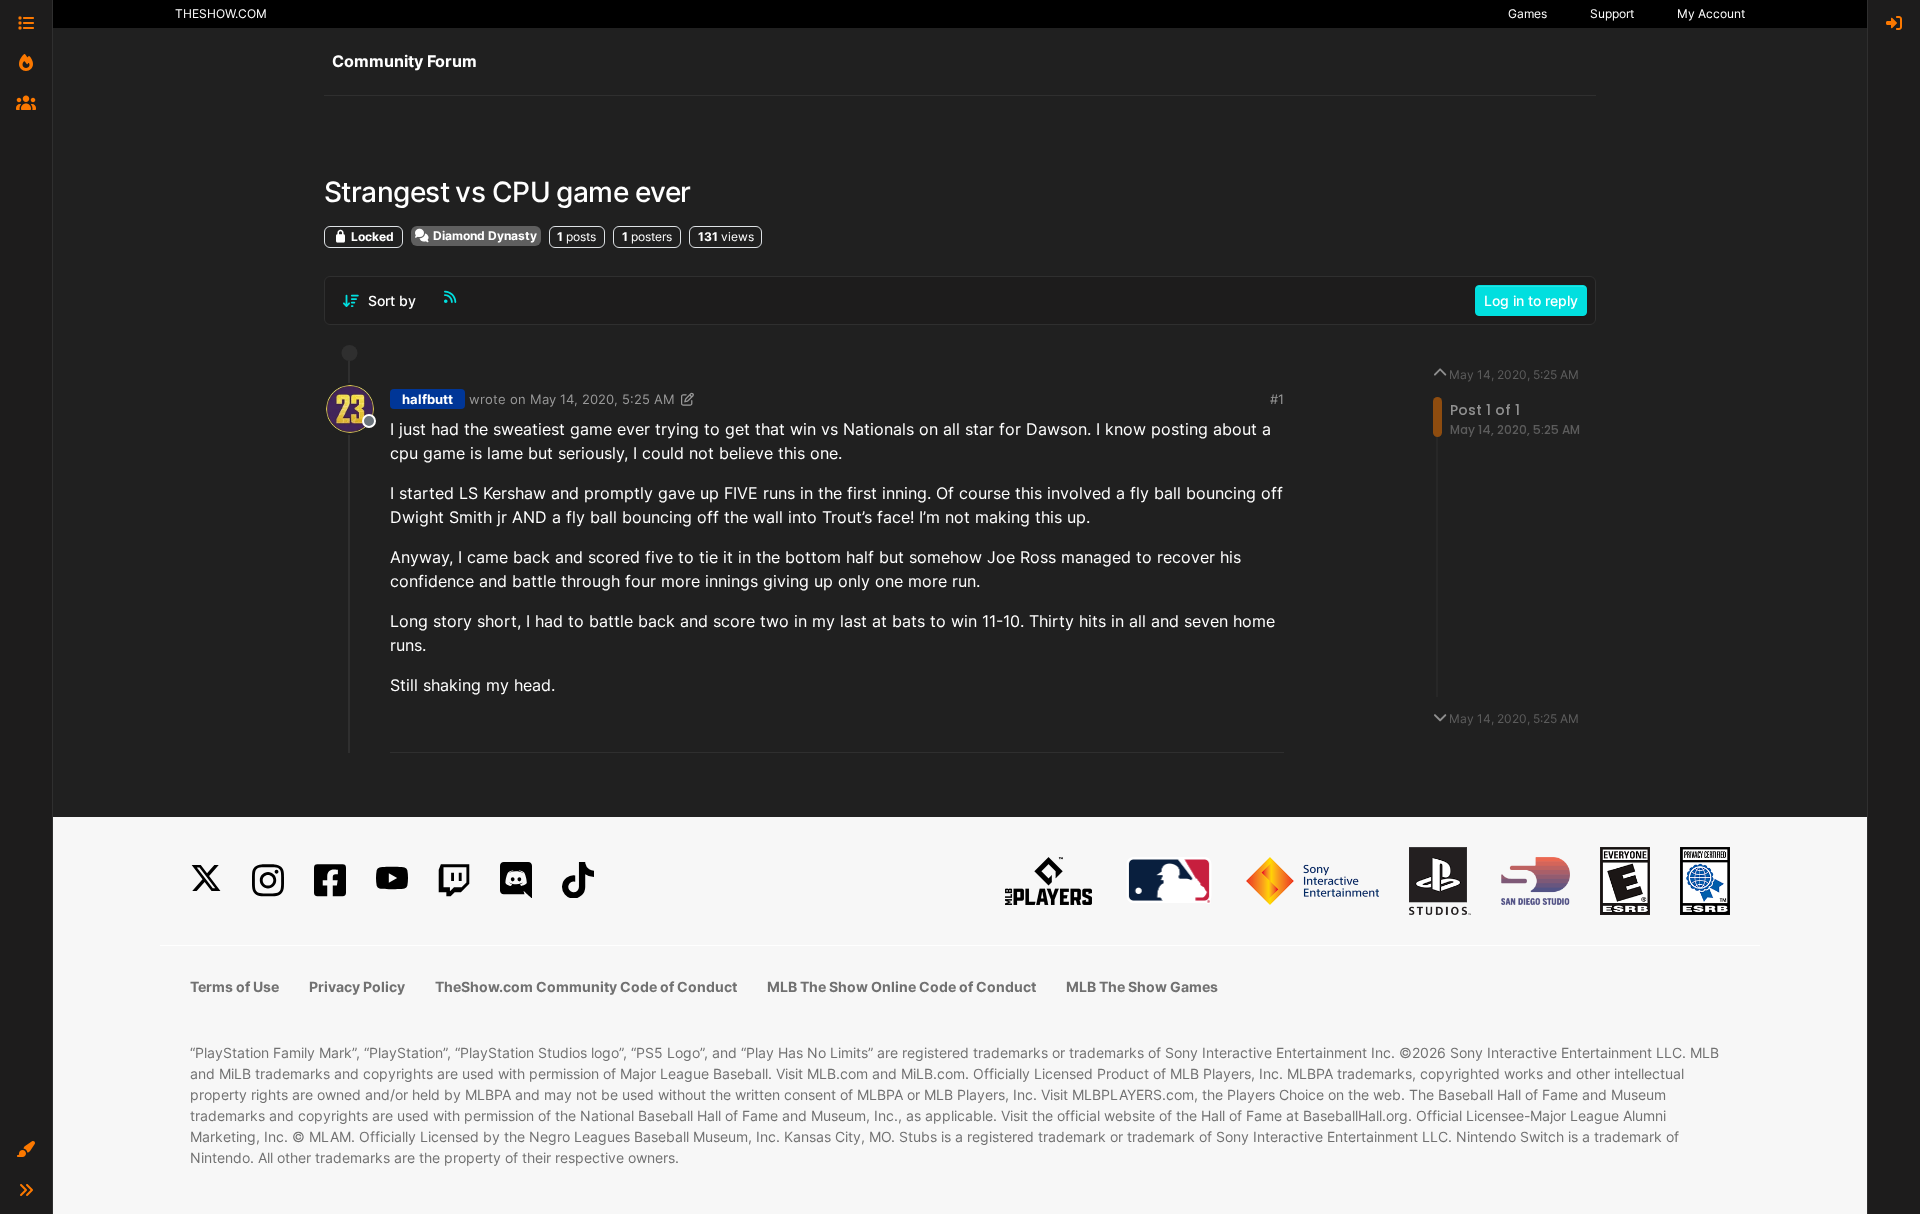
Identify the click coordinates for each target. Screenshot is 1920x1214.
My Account (1711, 13)
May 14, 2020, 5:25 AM (602, 399)
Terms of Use (234, 986)
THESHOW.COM (221, 13)
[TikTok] (578, 880)
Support (1612, 13)
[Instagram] (268, 880)
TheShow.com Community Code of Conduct (586, 986)
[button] (26, 1150)
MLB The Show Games (1142, 986)
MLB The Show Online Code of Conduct (901, 986)
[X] (206, 880)
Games (1527, 13)
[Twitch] (454, 880)
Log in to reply (1531, 300)
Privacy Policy (357, 986)
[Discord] (516, 880)
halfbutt (427, 399)
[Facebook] (330, 880)
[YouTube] (392, 880)
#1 (1277, 399)
